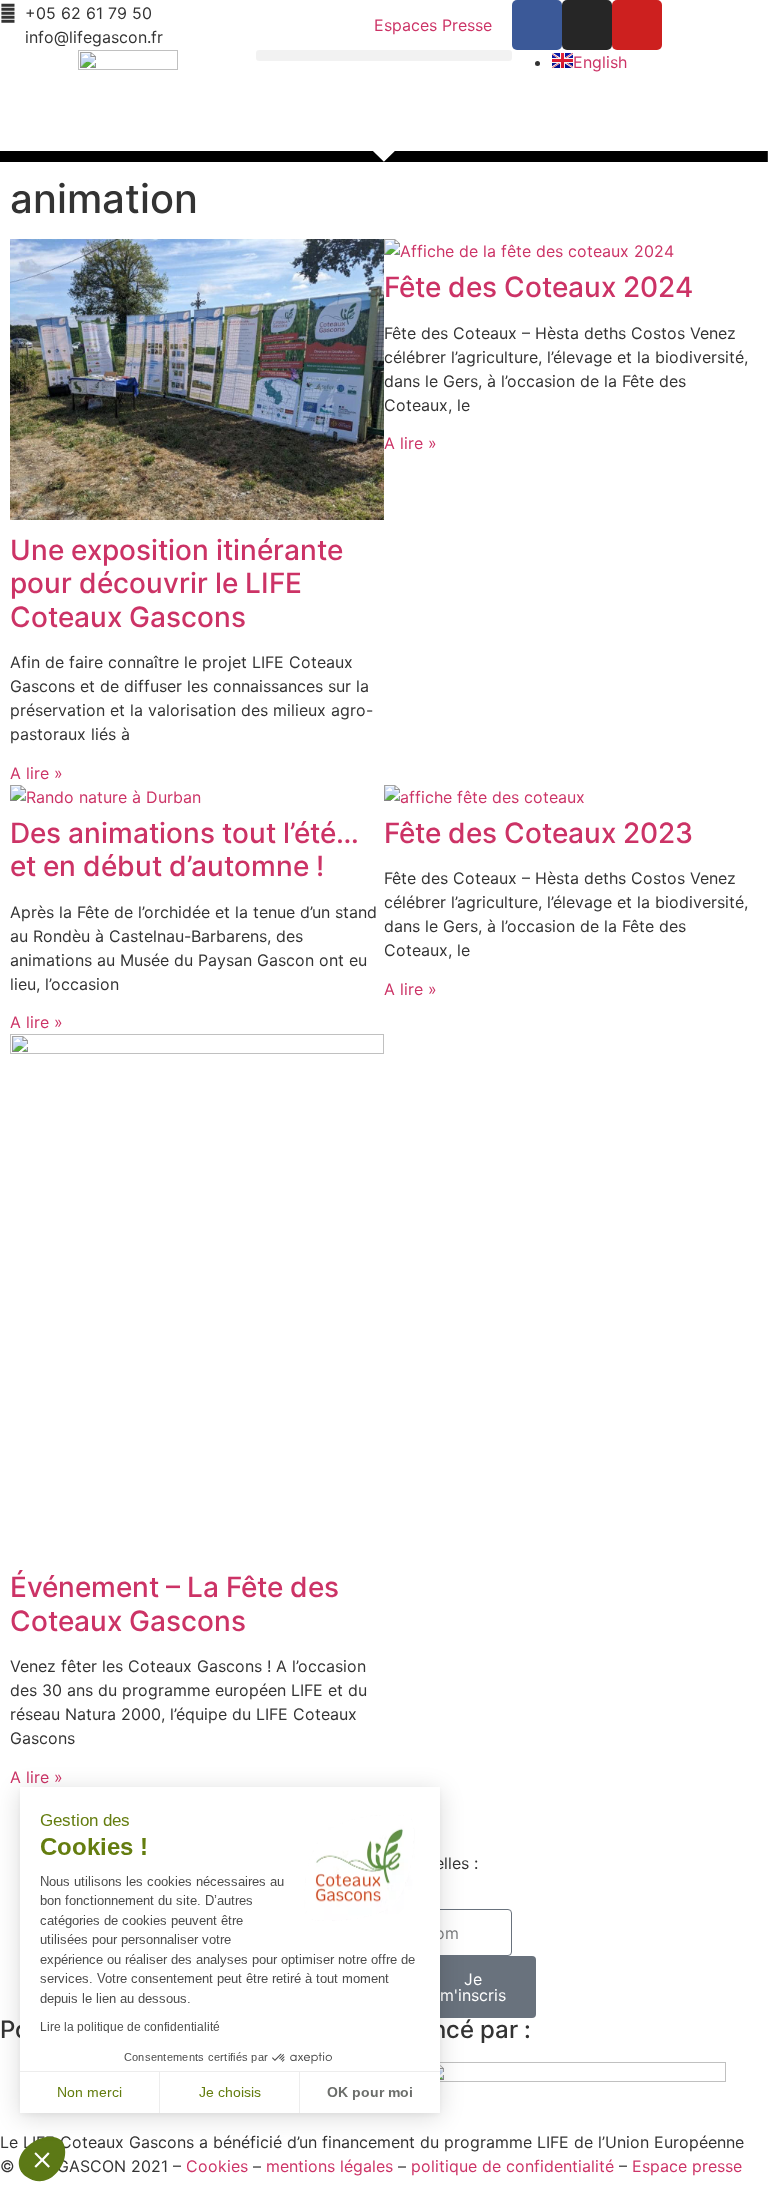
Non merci (89, 2092)
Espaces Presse (433, 25)
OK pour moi (370, 2092)
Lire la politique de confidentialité (130, 2027)
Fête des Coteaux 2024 (538, 287)
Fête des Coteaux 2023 (538, 833)
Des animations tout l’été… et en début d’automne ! (184, 850)
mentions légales (329, 2166)
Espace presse (687, 2166)
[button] (384, 55)
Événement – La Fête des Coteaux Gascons (174, 1604)
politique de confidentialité (512, 2166)
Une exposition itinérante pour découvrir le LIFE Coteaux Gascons (176, 583)
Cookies (217, 2166)
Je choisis (230, 2092)
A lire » (36, 773)
